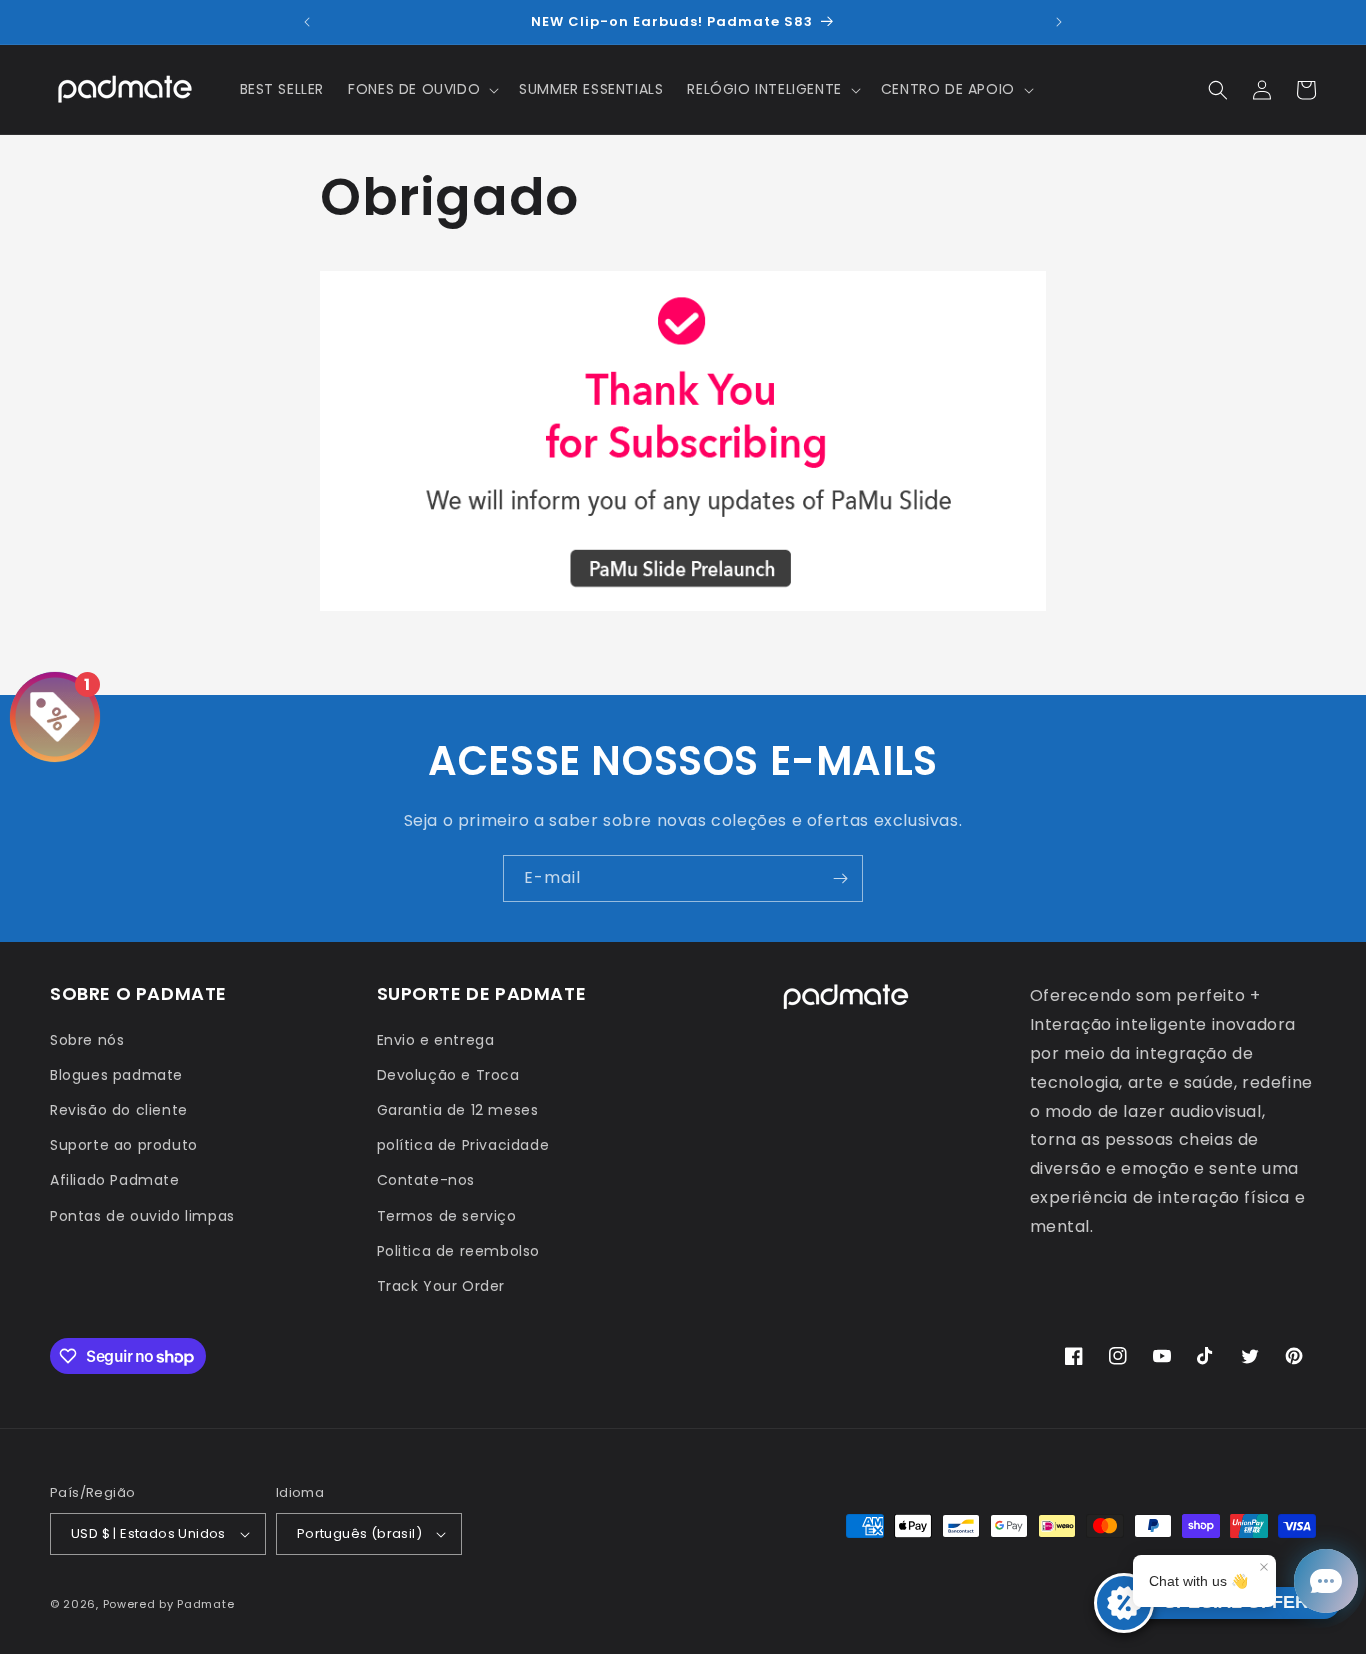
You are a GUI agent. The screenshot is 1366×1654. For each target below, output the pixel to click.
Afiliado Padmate (115, 1180)
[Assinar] (840, 878)
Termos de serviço (447, 1216)
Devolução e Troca (448, 1075)
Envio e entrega (436, 1040)
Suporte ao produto (124, 1145)
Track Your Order (441, 1286)
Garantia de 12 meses (458, 1110)
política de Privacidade (463, 1145)
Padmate (205, 1604)
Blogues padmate (116, 1075)
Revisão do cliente (119, 1110)
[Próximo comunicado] (1059, 22)
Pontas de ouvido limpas (142, 1216)
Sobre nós (87, 1040)
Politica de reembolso (459, 1251)
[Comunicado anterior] (307, 22)
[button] (421, 89)
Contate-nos (426, 1180)
